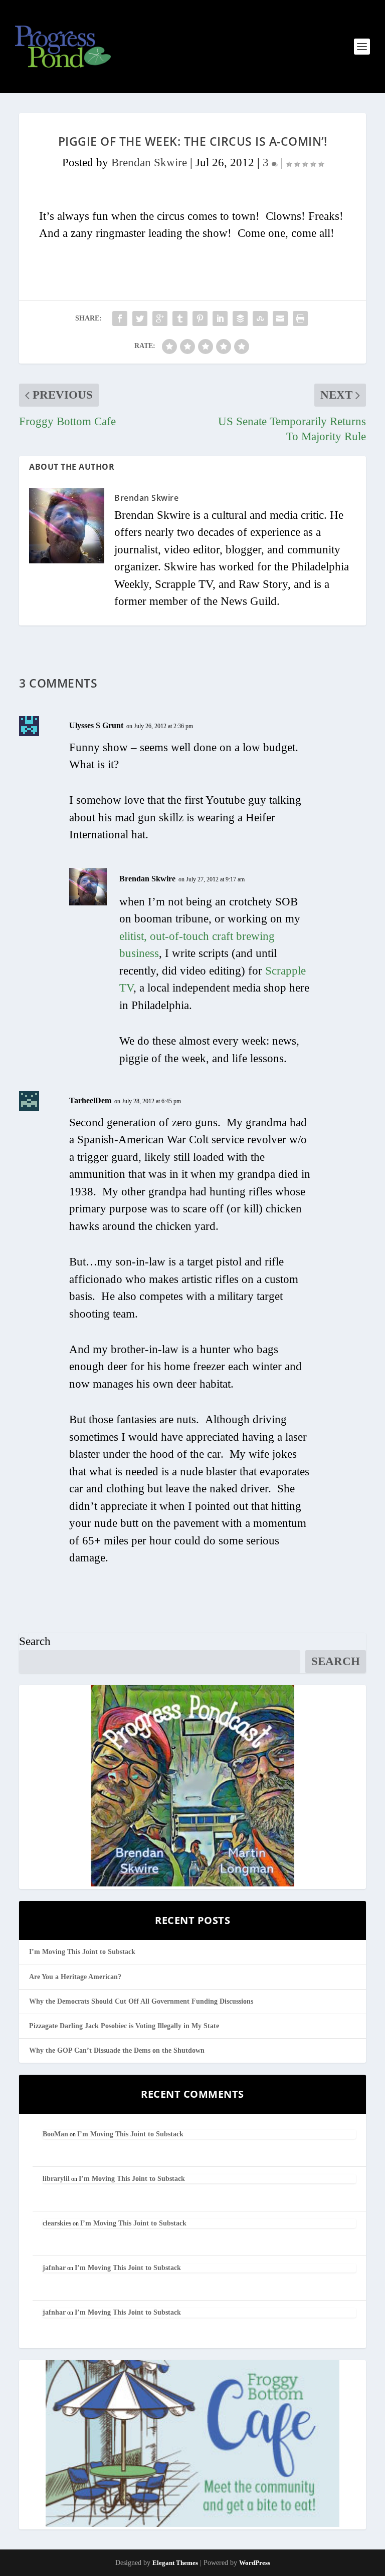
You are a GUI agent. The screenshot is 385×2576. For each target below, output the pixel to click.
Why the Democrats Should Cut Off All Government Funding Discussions (141, 2001)
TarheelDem (90, 1100)
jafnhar (54, 2268)
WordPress (255, 2563)
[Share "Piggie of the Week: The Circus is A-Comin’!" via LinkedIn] (220, 318)
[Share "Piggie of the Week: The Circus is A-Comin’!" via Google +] (160, 318)
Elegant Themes (175, 2563)
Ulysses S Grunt (96, 725)
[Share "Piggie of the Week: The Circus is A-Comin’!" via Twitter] (140, 318)
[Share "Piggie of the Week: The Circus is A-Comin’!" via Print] (300, 318)
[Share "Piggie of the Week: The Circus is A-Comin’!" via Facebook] (120, 318)
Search (35, 1641)
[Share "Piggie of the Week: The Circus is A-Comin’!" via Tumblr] (180, 318)
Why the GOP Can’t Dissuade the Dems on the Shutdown (117, 2050)
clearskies (57, 2223)
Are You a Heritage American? (75, 1977)
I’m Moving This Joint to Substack (82, 1952)
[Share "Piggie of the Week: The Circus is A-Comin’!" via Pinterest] (200, 318)
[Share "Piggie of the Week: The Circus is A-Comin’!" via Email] (280, 318)
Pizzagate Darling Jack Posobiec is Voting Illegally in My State (124, 2026)
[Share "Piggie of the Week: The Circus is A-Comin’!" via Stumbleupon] (260, 318)
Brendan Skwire (149, 163)
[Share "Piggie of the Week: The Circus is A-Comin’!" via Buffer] (240, 318)
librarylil (56, 2179)
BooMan (55, 2134)
